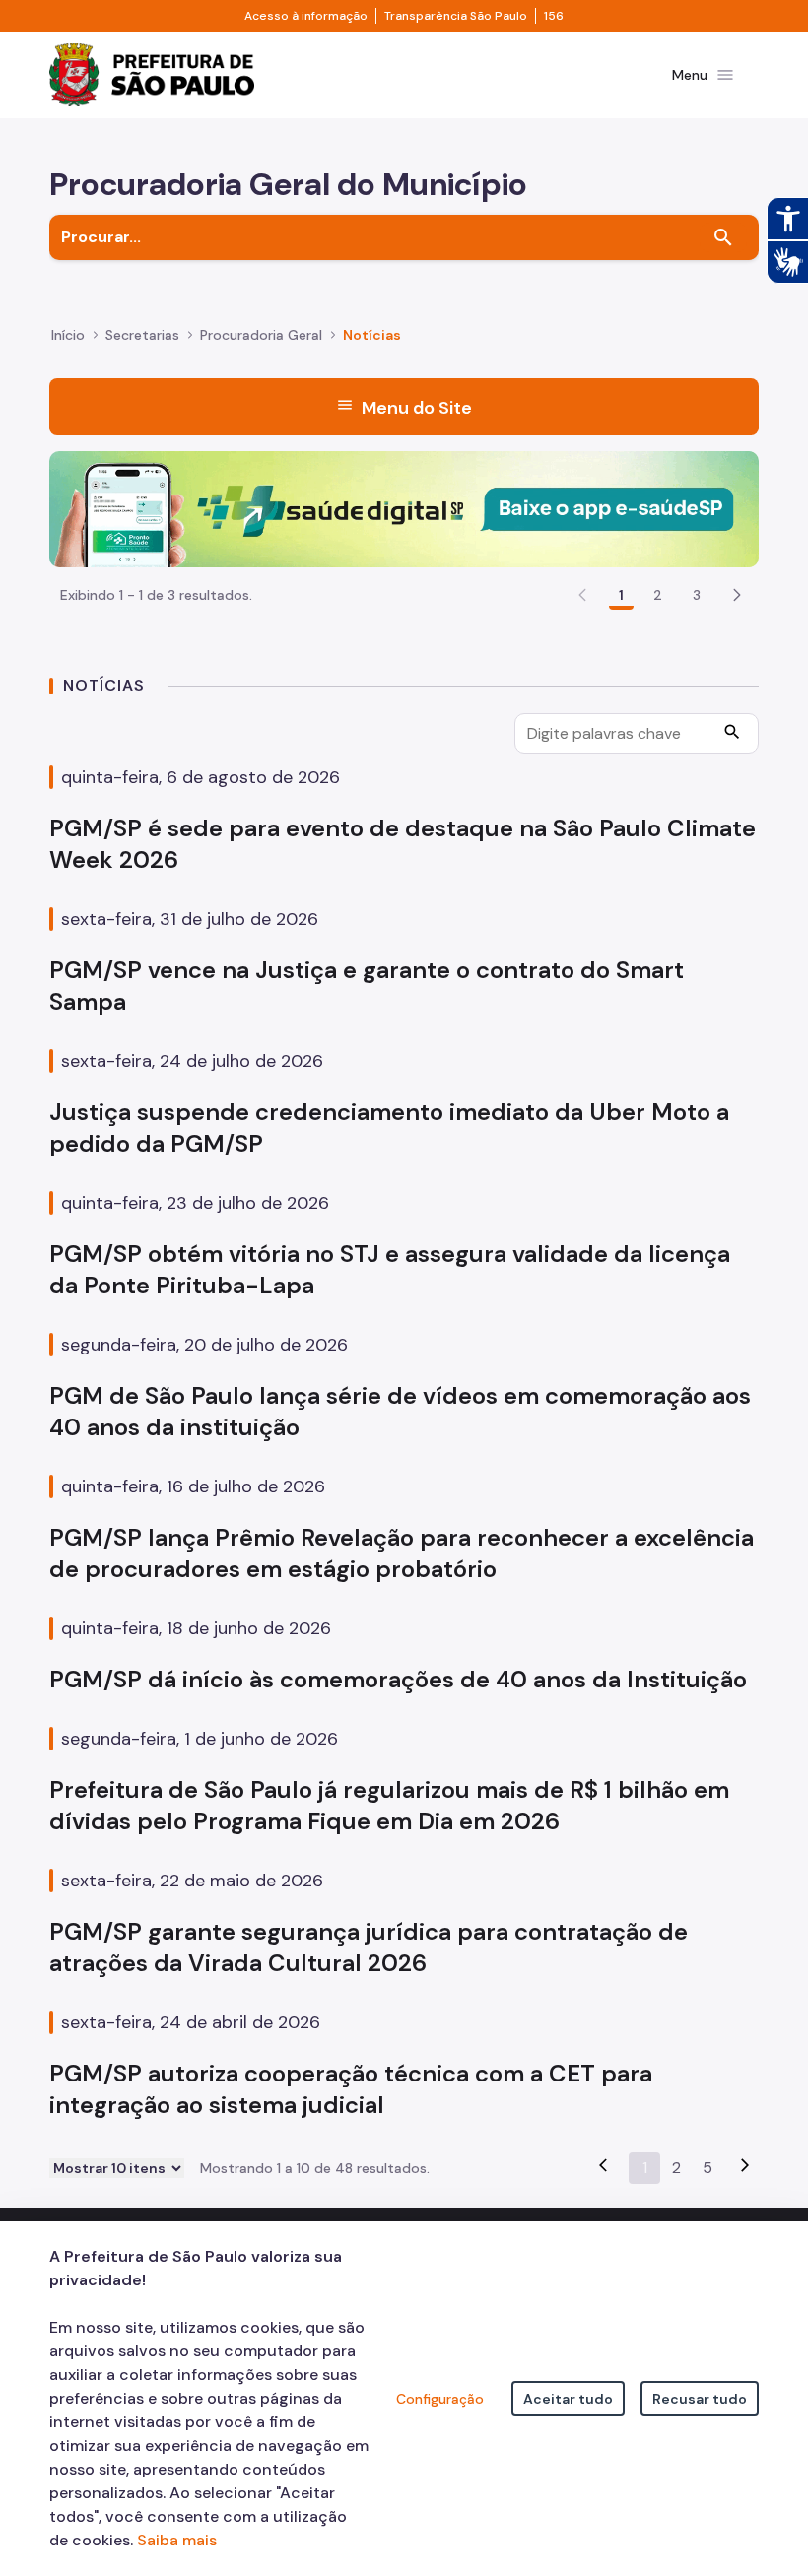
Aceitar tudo (568, 2399)
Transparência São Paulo (456, 16)
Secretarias (142, 335)
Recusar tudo (700, 2399)
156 (554, 16)
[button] (737, 595)
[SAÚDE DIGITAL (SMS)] (404, 508)
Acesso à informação (306, 16)
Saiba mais (177, 2540)
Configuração (440, 2399)
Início (68, 335)
